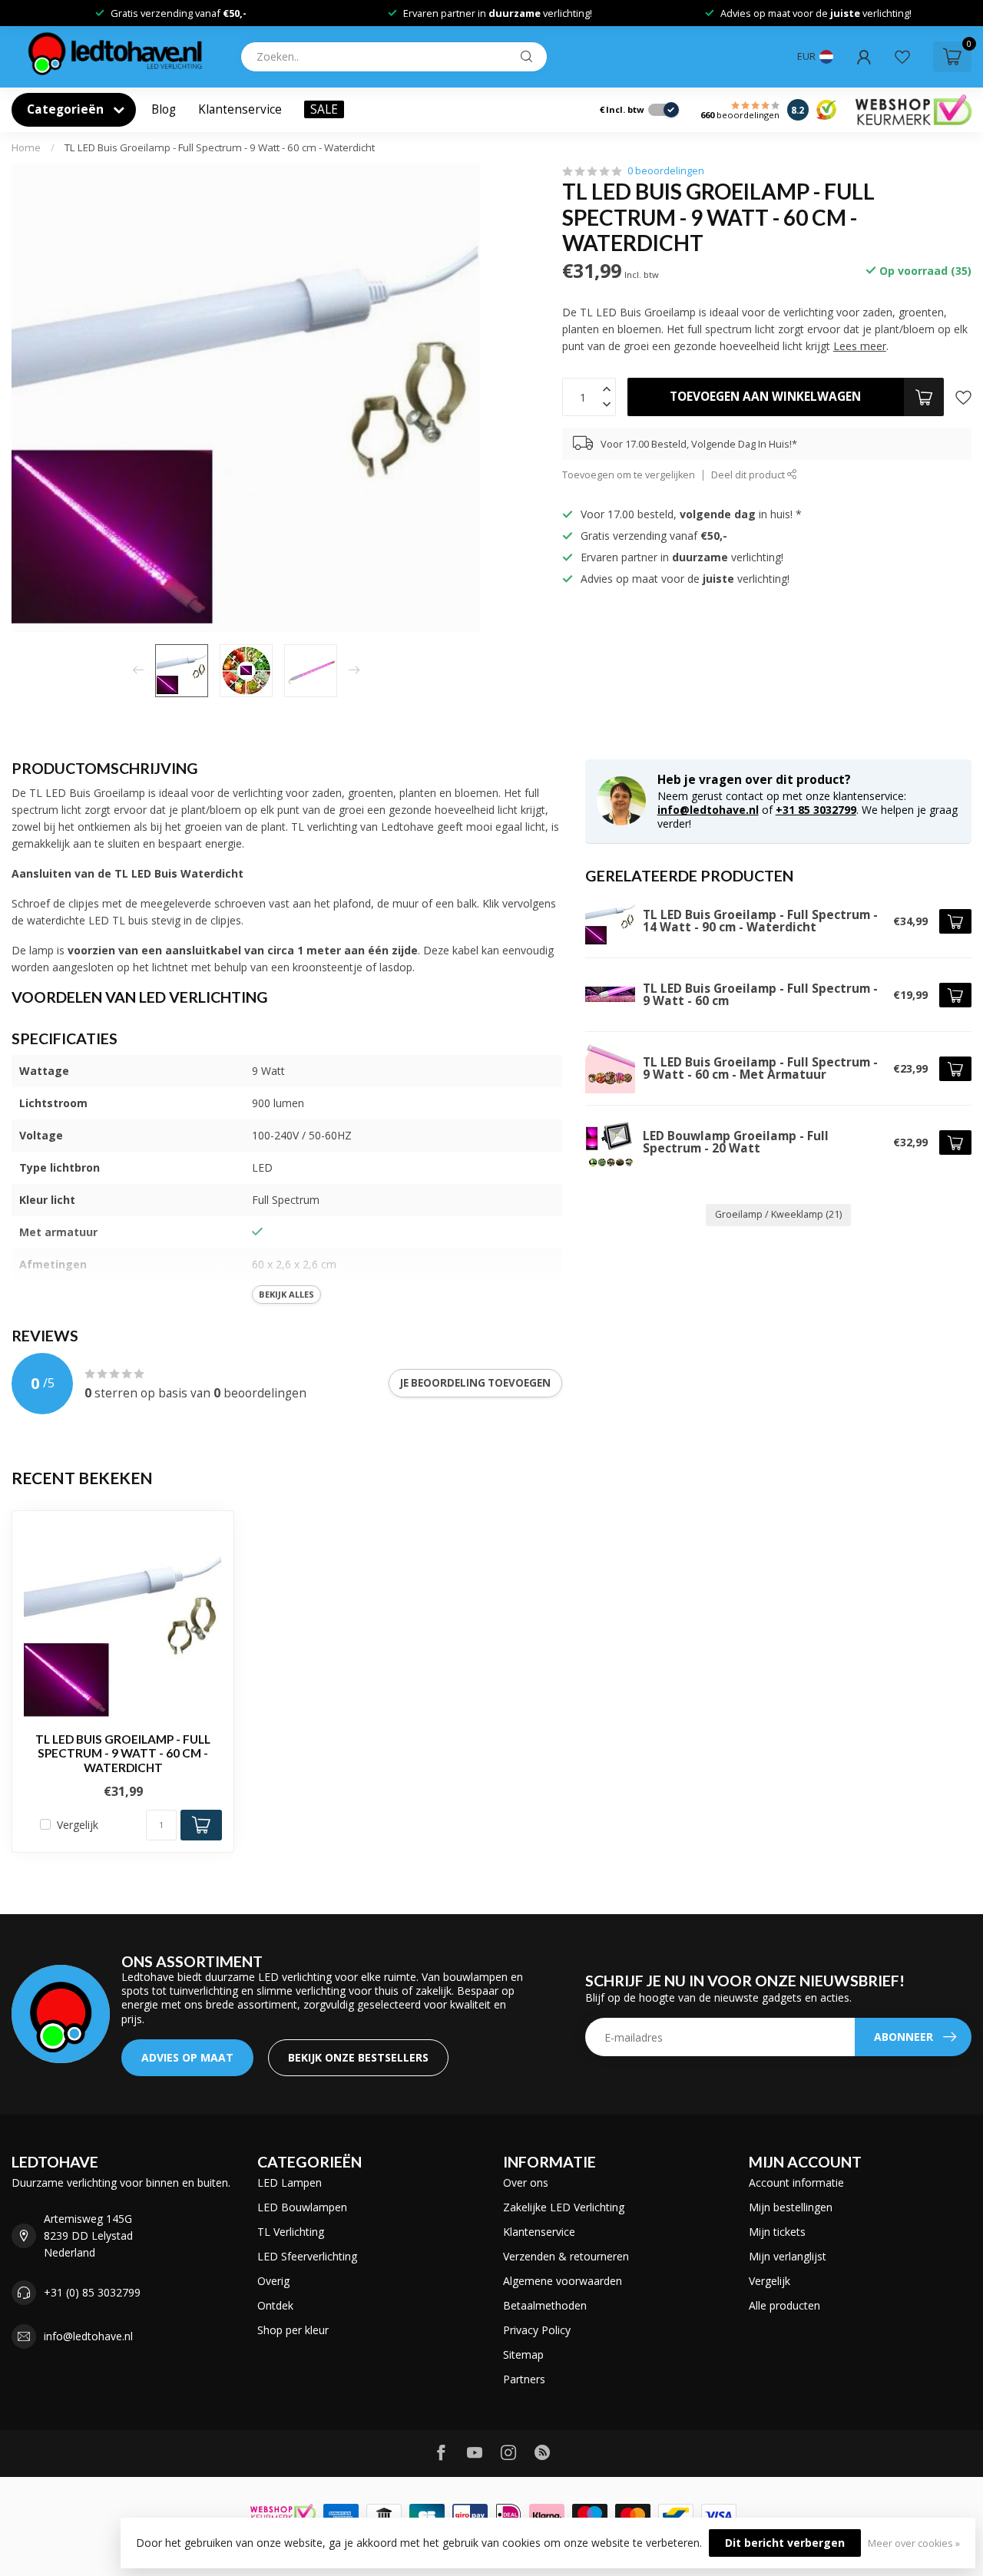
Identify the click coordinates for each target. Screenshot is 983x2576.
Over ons (526, 2182)
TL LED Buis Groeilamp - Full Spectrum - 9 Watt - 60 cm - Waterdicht (220, 147)
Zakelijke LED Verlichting (564, 2207)
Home (26, 147)
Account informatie (796, 2182)
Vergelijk (78, 1825)
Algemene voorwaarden (563, 2281)
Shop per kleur (293, 2330)
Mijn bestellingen (791, 2207)
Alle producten (784, 2305)
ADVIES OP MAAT (187, 2057)
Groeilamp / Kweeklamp (778, 1214)
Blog (164, 109)
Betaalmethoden (545, 2305)
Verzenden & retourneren (566, 2256)
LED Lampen (290, 2182)
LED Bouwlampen (302, 2207)
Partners (524, 2379)
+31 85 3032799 (816, 810)
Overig (273, 2281)
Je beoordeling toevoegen (475, 1383)
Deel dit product (749, 475)
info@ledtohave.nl (708, 810)
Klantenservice (240, 109)
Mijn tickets (777, 2232)
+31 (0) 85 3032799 (92, 2292)
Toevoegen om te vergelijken (629, 475)
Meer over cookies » (914, 2543)
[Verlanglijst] (902, 57)
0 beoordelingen (666, 171)
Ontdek (275, 2305)
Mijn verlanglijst (788, 2256)
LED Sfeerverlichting (307, 2256)
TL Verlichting (291, 2232)
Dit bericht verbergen (785, 2543)
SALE (324, 109)
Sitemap (523, 2354)
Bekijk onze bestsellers (358, 2057)
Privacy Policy (537, 2330)
